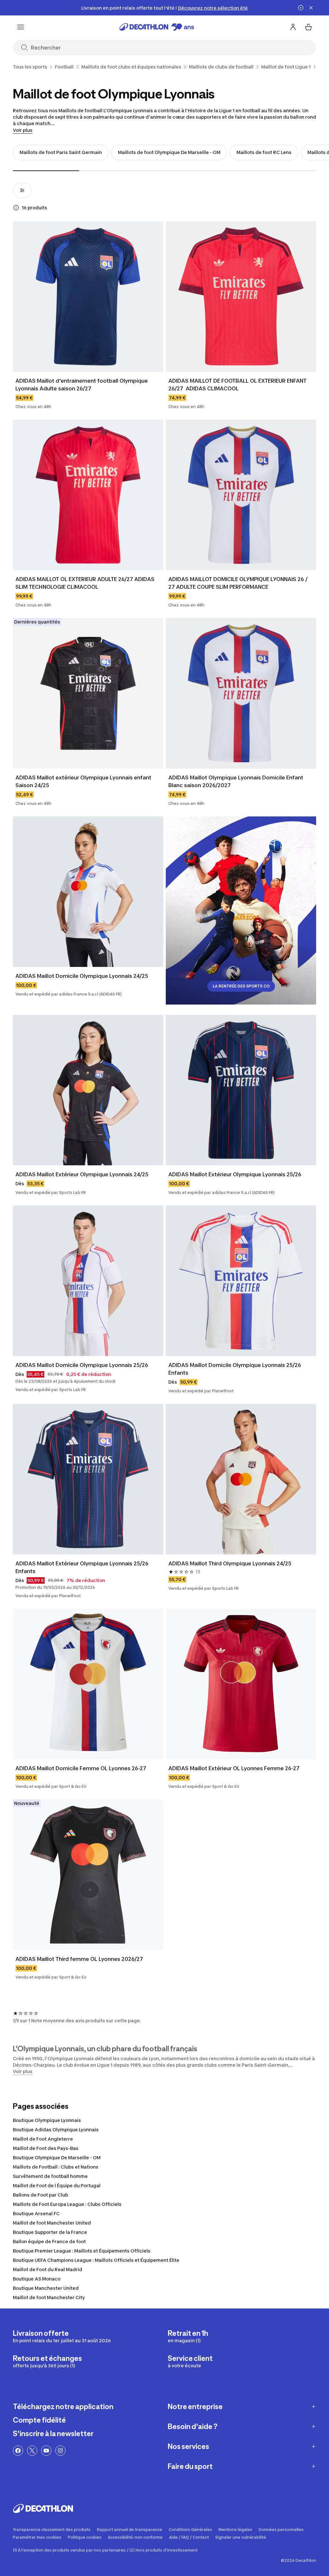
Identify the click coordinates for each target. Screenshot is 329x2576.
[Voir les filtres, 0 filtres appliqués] (22, 190)
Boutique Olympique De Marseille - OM (57, 2157)
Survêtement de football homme (50, 2176)
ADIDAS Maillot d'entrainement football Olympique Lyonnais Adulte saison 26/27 (82, 385)
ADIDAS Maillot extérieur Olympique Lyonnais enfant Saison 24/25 (84, 781)
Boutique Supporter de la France (50, 2232)
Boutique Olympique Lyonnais (47, 2120)
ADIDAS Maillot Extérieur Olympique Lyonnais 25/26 (235, 1174)
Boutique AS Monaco (37, 2279)
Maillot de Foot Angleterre (43, 2139)
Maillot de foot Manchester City (49, 2297)
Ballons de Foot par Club (40, 2195)
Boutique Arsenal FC (36, 2213)
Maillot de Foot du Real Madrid (48, 2269)
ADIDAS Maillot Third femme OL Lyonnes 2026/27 (79, 1959)
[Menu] (21, 27)
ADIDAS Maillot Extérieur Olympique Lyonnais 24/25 (82, 1174)
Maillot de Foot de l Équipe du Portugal (57, 2185)
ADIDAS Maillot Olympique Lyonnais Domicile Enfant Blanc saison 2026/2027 (236, 781)
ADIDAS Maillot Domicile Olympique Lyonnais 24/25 (82, 976)
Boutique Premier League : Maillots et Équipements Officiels (82, 2251)
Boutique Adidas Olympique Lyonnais (56, 2130)
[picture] (88, 296)
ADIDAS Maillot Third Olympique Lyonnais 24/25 (230, 1563)
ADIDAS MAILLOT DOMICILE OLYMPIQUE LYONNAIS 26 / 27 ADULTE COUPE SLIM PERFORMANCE (239, 583)
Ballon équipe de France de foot (49, 2241)
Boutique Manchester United (46, 2288)
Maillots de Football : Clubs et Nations (56, 2167)
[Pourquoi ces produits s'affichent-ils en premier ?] (16, 208)
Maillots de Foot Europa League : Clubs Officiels (67, 2204)
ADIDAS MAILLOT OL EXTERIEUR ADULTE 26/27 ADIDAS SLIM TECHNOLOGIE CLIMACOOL (86, 583)
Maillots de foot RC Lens (264, 152)
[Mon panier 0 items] (308, 27)
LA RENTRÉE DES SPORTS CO (241, 986)
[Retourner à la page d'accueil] (157, 27)
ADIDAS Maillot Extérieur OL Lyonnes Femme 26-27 (234, 1768)
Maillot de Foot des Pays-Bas (46, 2148)
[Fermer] (311, 8)
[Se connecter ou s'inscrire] (293, 27)
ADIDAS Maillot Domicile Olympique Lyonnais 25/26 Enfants (235, 1369)
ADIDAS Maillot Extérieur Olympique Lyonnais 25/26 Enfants (83, 1567)
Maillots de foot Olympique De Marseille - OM (169, 152)
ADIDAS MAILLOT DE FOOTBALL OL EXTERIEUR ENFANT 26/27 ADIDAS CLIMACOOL (238, 385)
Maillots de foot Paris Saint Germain (61, 152)
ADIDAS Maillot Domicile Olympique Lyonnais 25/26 (82, 1365)
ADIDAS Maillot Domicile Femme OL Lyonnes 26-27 (81, 1768)
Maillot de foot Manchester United (52, 2223)
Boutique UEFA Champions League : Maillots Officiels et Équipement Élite (96, 2260)
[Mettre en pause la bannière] (301, 8)
